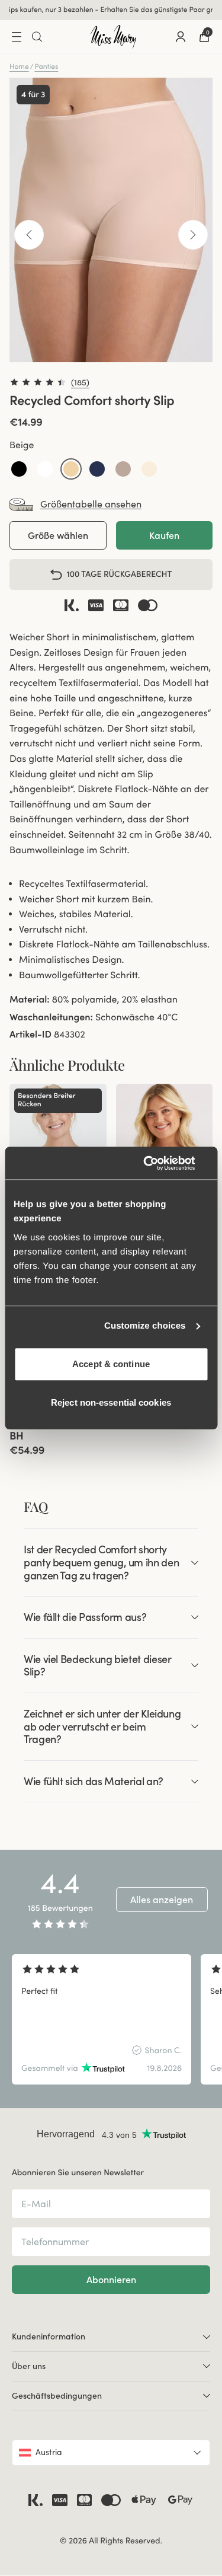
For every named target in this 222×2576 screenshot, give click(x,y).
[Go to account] (181, 37)
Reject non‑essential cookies (111, 1402)
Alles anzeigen (162, 1900)
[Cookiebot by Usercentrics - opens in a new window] (158, 1163)
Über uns (29, 2366)
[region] (111, 2019)
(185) (80, 382)
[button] (19, 469)
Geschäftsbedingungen (57, 2396)
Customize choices (145, 1326)
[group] (102, 2019)
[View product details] (58, 1433)
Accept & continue (111, 1364)
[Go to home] (114, 37)
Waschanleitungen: (51, 1017)
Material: (30, 1000)
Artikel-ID (30, 1035)
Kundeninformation (49, 2336)
